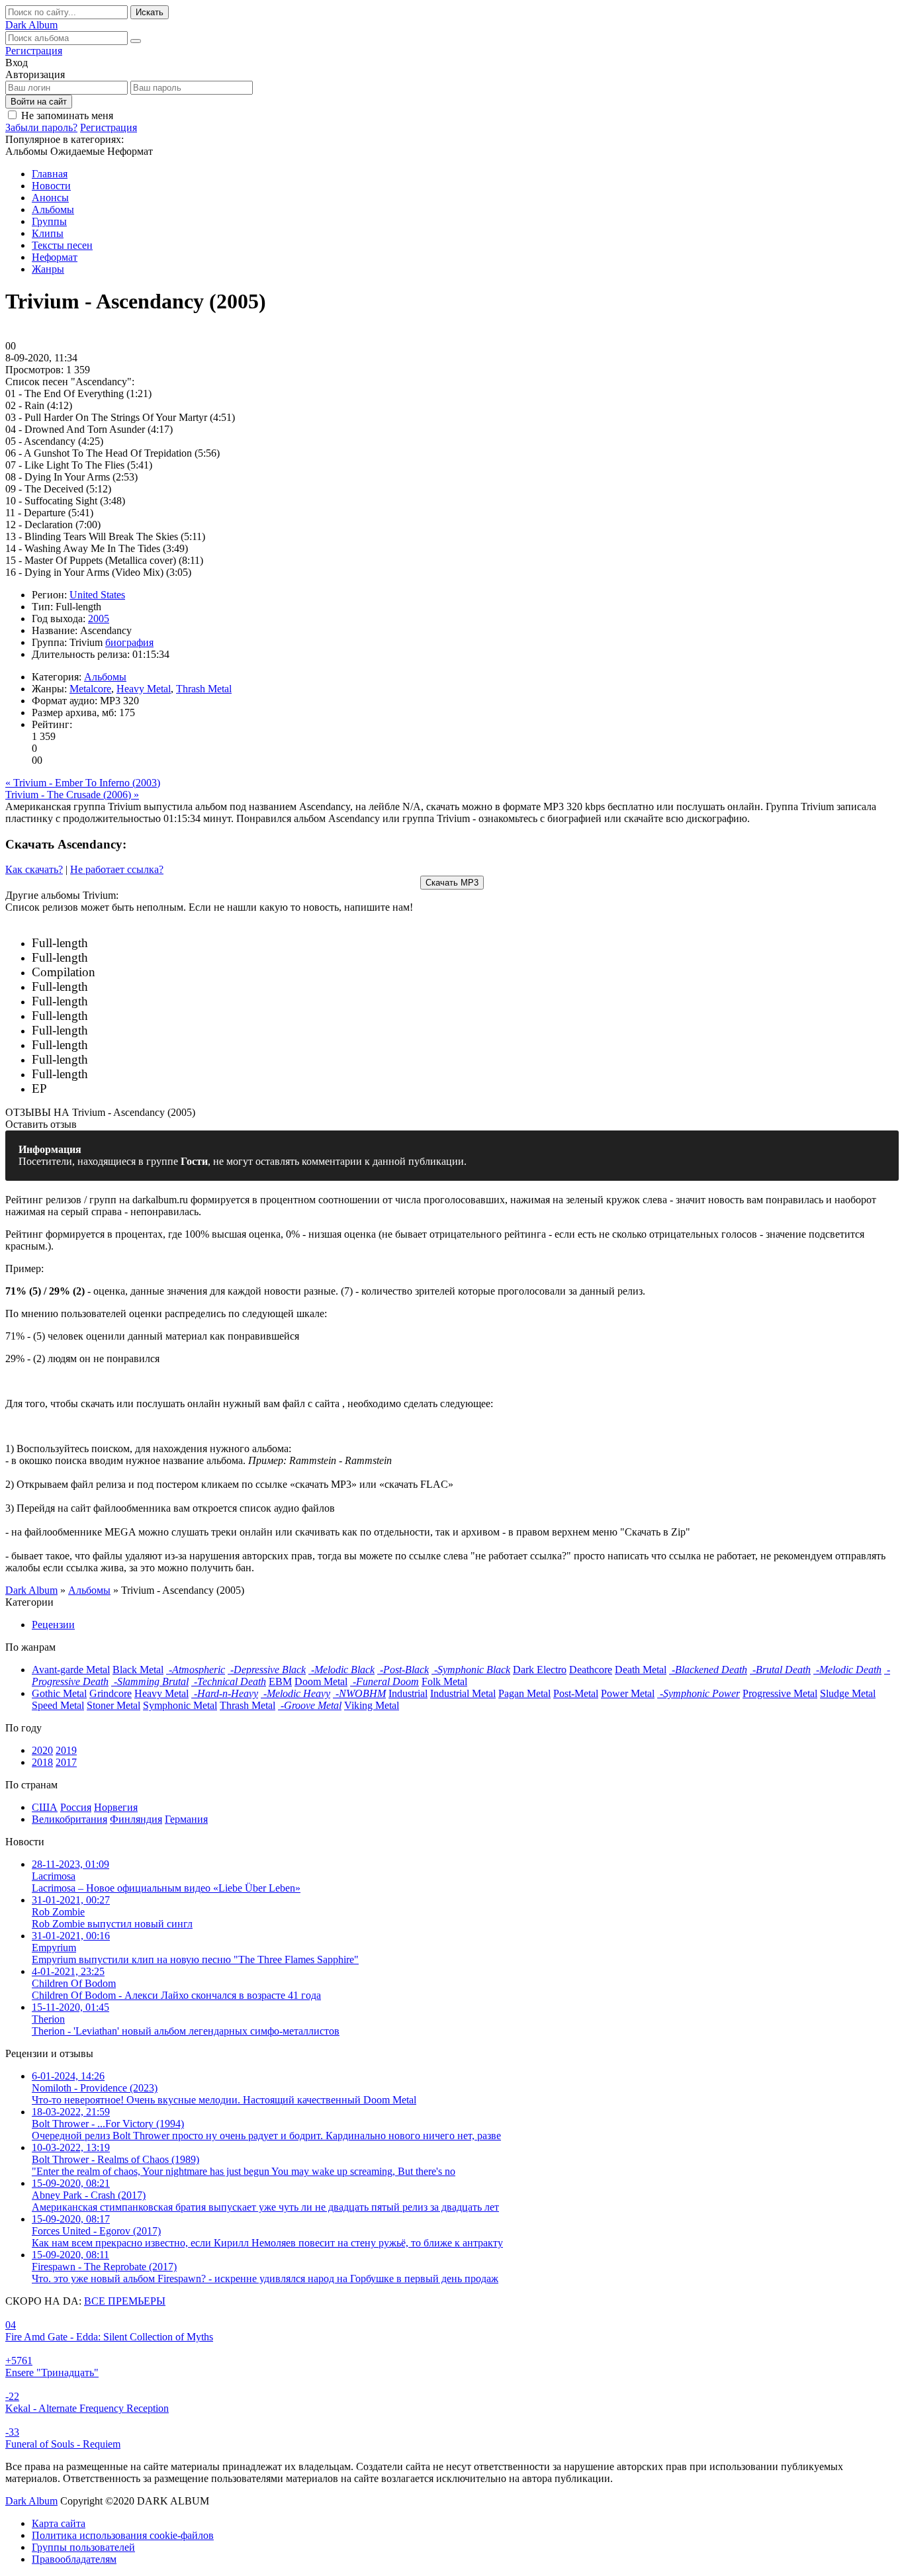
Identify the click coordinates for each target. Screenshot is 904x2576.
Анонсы (50, 198)
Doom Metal (321, 1681)
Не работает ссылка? (117, 869)
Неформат (55, 257)
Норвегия (116, 1807)
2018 (42, 1762)
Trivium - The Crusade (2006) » (72, 795)
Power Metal (628, 1693)
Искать (150, 12)
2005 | (128, 1060)
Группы (49, 221)
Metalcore (90, 689)
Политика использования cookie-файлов (123, 2535)
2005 (99, 619)
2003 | (140, 1075)
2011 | (158, 1016)
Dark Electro (540, 1670)
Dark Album (31, 2501)
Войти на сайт (39, 102)
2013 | (176, 1002)
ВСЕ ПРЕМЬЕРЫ (125, 2301)
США (45, 1807)
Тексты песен (62, 245)
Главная (50, 174)
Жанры (48, 269)
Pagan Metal (524, 1693)
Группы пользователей (83, 2547)
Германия (186, 1819)
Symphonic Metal (180, 1705)
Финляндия (136, 1819)
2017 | (199, 958)
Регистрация (34, 51)
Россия (76, 1807)
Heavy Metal (144, 689)
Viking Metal (372, 1705)
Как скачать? (34, 869)
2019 (66, 1750)
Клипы (48, 233)
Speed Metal (58, 1705)
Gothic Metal (59, 1693)
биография (129, 642)
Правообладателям (74, 2559)
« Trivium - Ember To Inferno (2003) (83, 783)
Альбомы (53, 209)
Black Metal (138, 1670)
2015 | (183, 987)
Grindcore (111, 1693)
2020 (42, 1750)
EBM (280, 1681)
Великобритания (69, 1819)
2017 (66, 1762)
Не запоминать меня (67, 115)
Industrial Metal (463, 1693)
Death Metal (641, 1670)
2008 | (155, 1031)
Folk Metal (444, 1681)
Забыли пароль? (41, 127)
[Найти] (136, 41)
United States (97, 595)
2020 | (154, 943)
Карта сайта (59, 2523)
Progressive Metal (780, 1693)
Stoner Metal (113, 1705)
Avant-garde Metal (71, 1670)
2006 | (169, 1045)
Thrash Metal (204, 689)
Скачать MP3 (452, 883)
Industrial (408, 1693)
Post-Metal (576, 1693)
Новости (51, 186)
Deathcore (591, 1670)
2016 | (128, 973)
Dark (31, 25)
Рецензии (53, 1625)
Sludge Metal (848, 1693)
